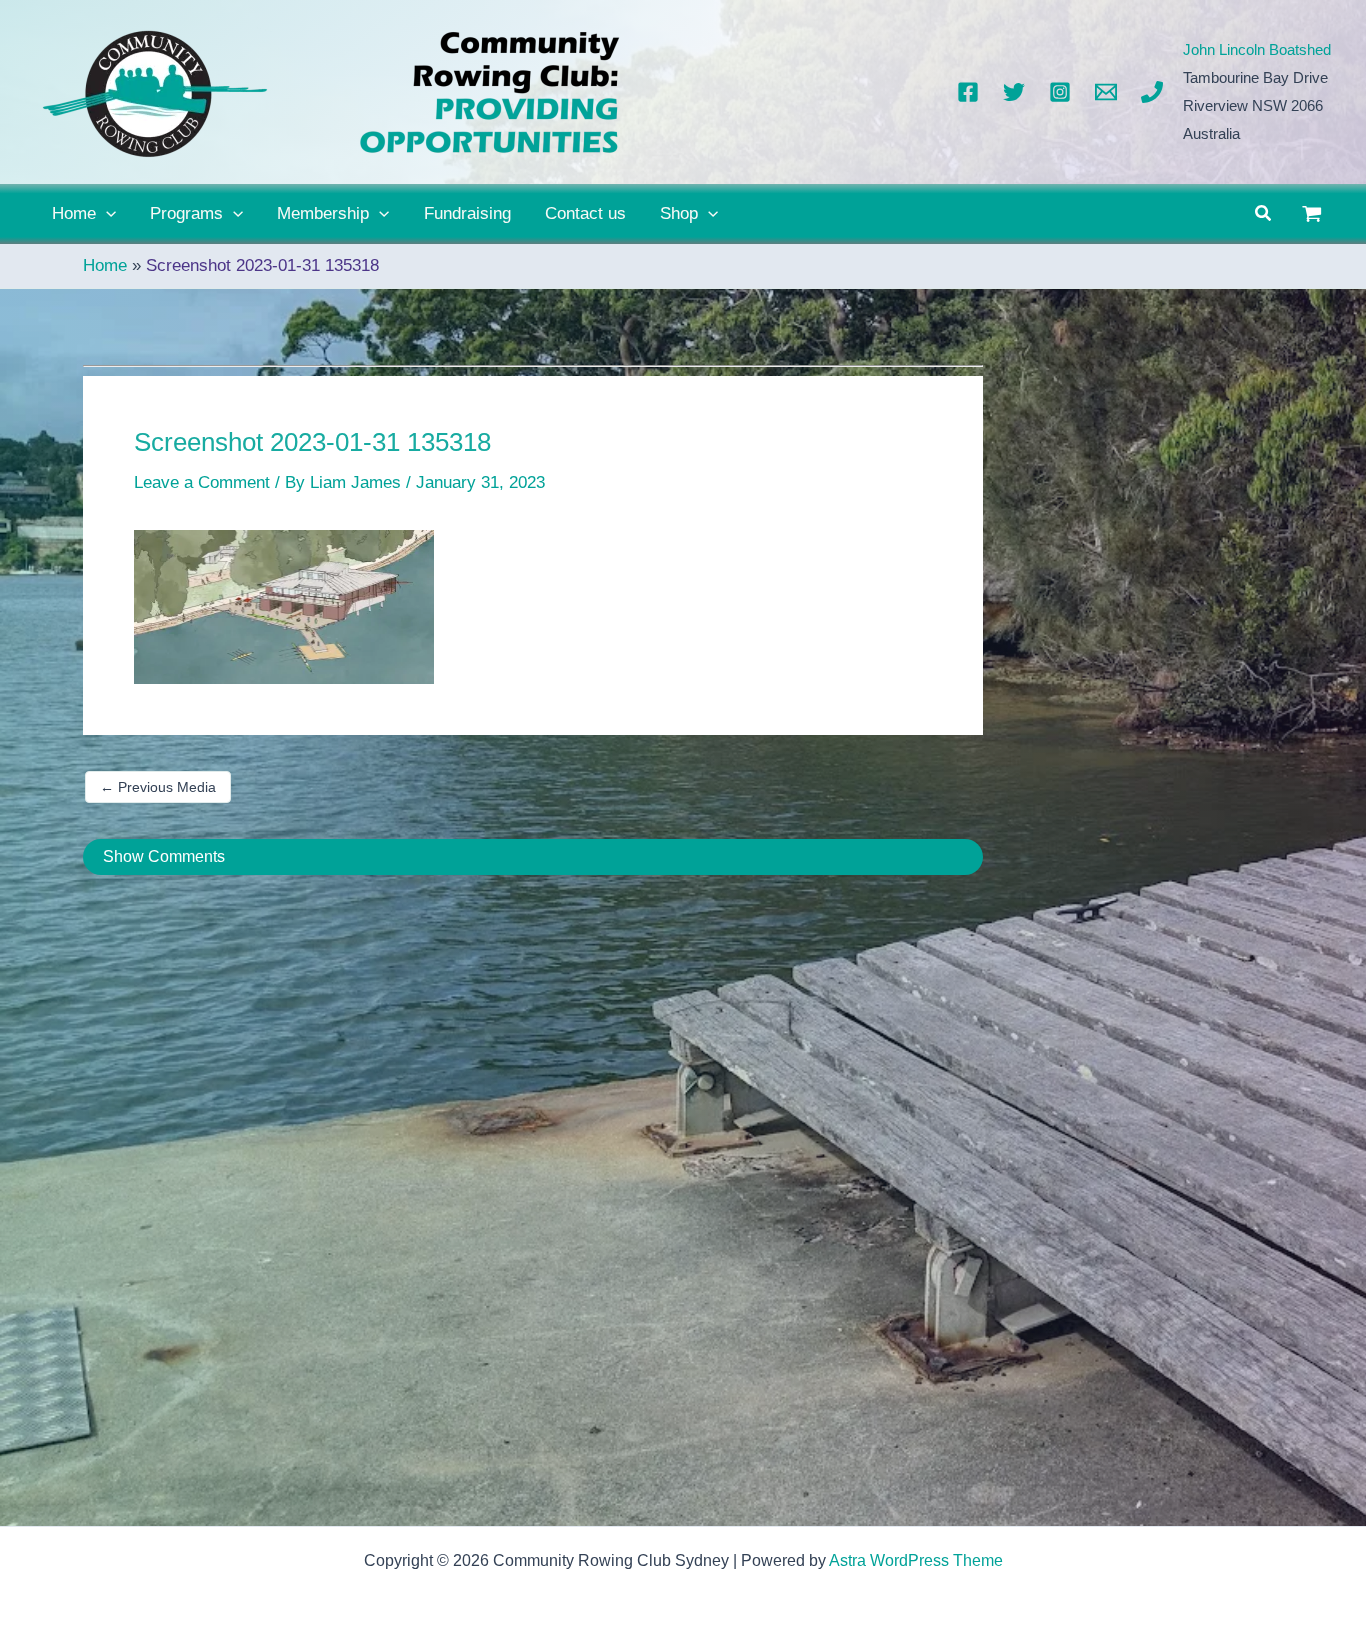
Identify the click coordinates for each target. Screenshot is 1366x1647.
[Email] (1106, 92)
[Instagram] (1060, 92)
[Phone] (1152, 92)
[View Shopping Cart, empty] (1312, 214)
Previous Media (158, 787)
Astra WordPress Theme (916, 1560)
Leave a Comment (202, 482)
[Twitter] (1014, 92)
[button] (106, 214)
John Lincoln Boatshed (1257, 49)
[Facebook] (968, 92)
